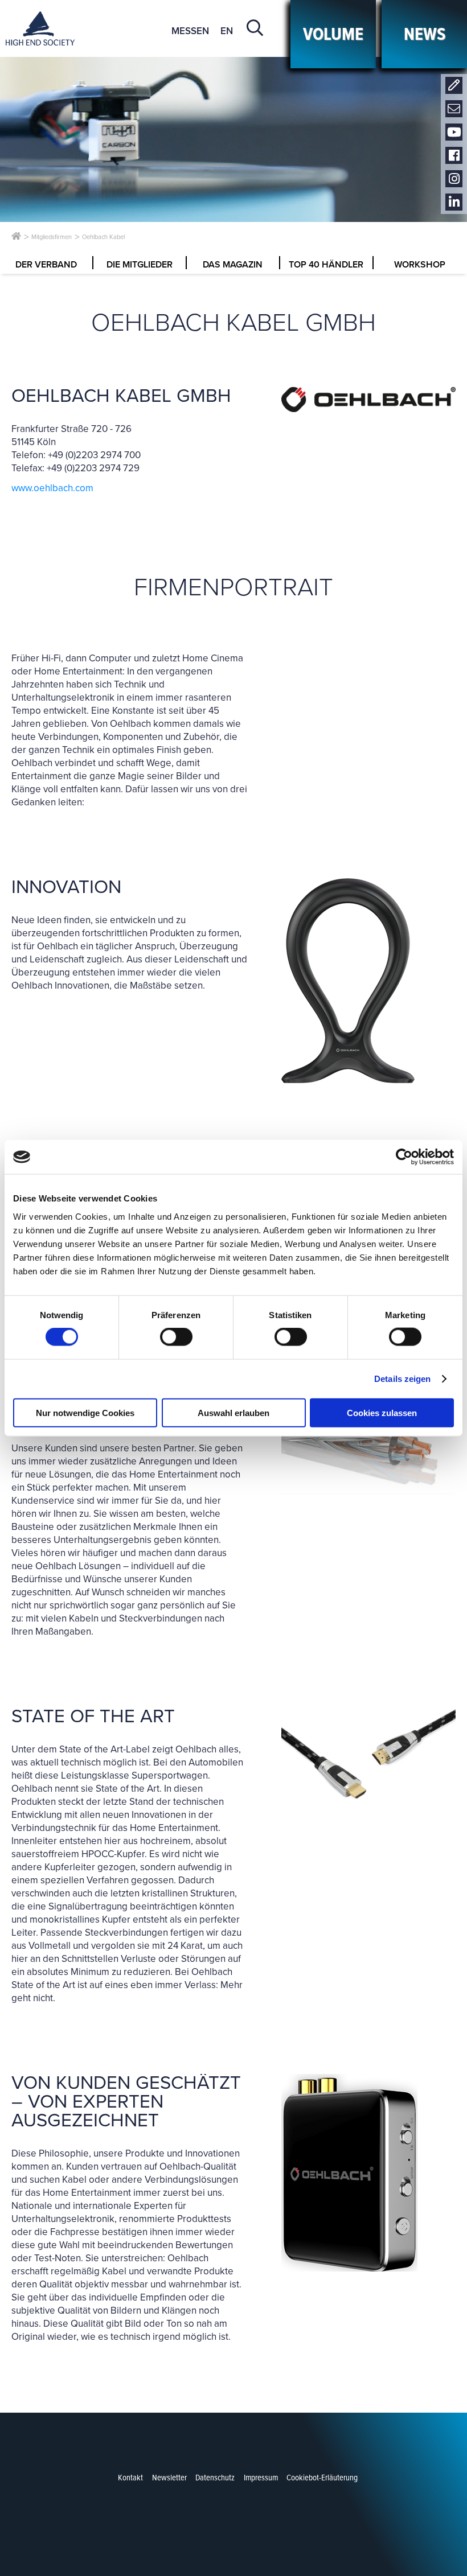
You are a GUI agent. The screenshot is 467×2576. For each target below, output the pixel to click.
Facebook (454, 156)
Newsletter (454, 109)
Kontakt (454, 86)
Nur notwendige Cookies (85, 1412)
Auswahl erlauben (233, 1412)
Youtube (454, 132)
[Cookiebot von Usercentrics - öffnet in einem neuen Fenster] (404, 1157)
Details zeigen (402, 1379)
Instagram (454, 179)
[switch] (176, 1337)
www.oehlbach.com (52, 488)
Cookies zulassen (382, 1412)
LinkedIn (454, 202)
